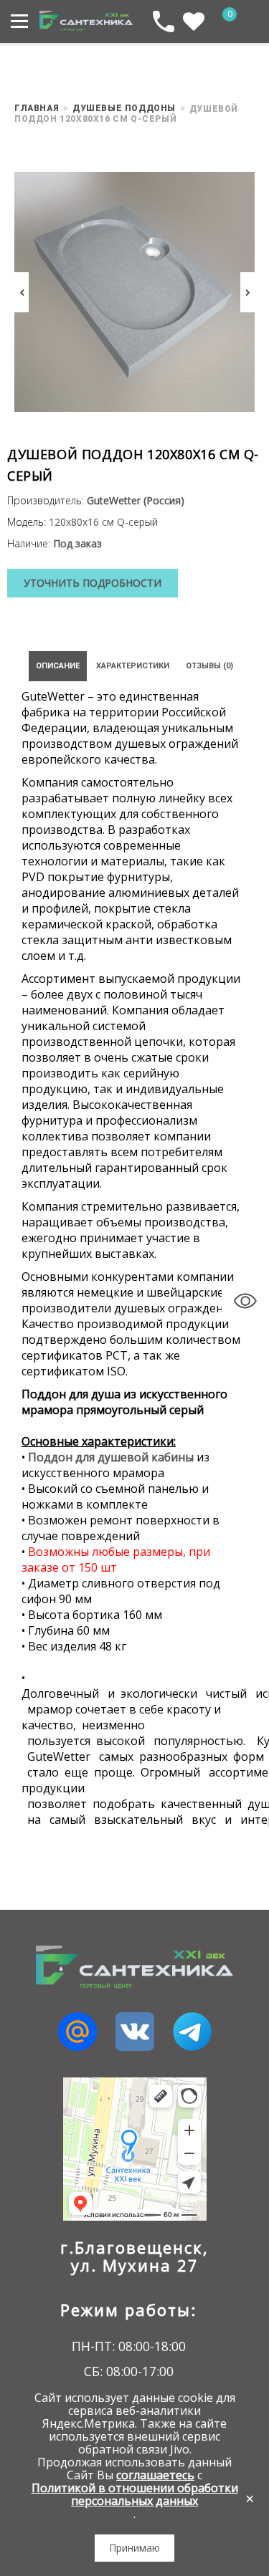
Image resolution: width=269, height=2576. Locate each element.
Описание (58, 666)
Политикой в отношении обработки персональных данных (135, 2494)
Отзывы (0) (209, 666)
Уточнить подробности (93, 583)
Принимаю (134, 2548)
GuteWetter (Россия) (136, 500)
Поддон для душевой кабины (111, 1457)
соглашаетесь (155, 2475)
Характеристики (133, 666)
